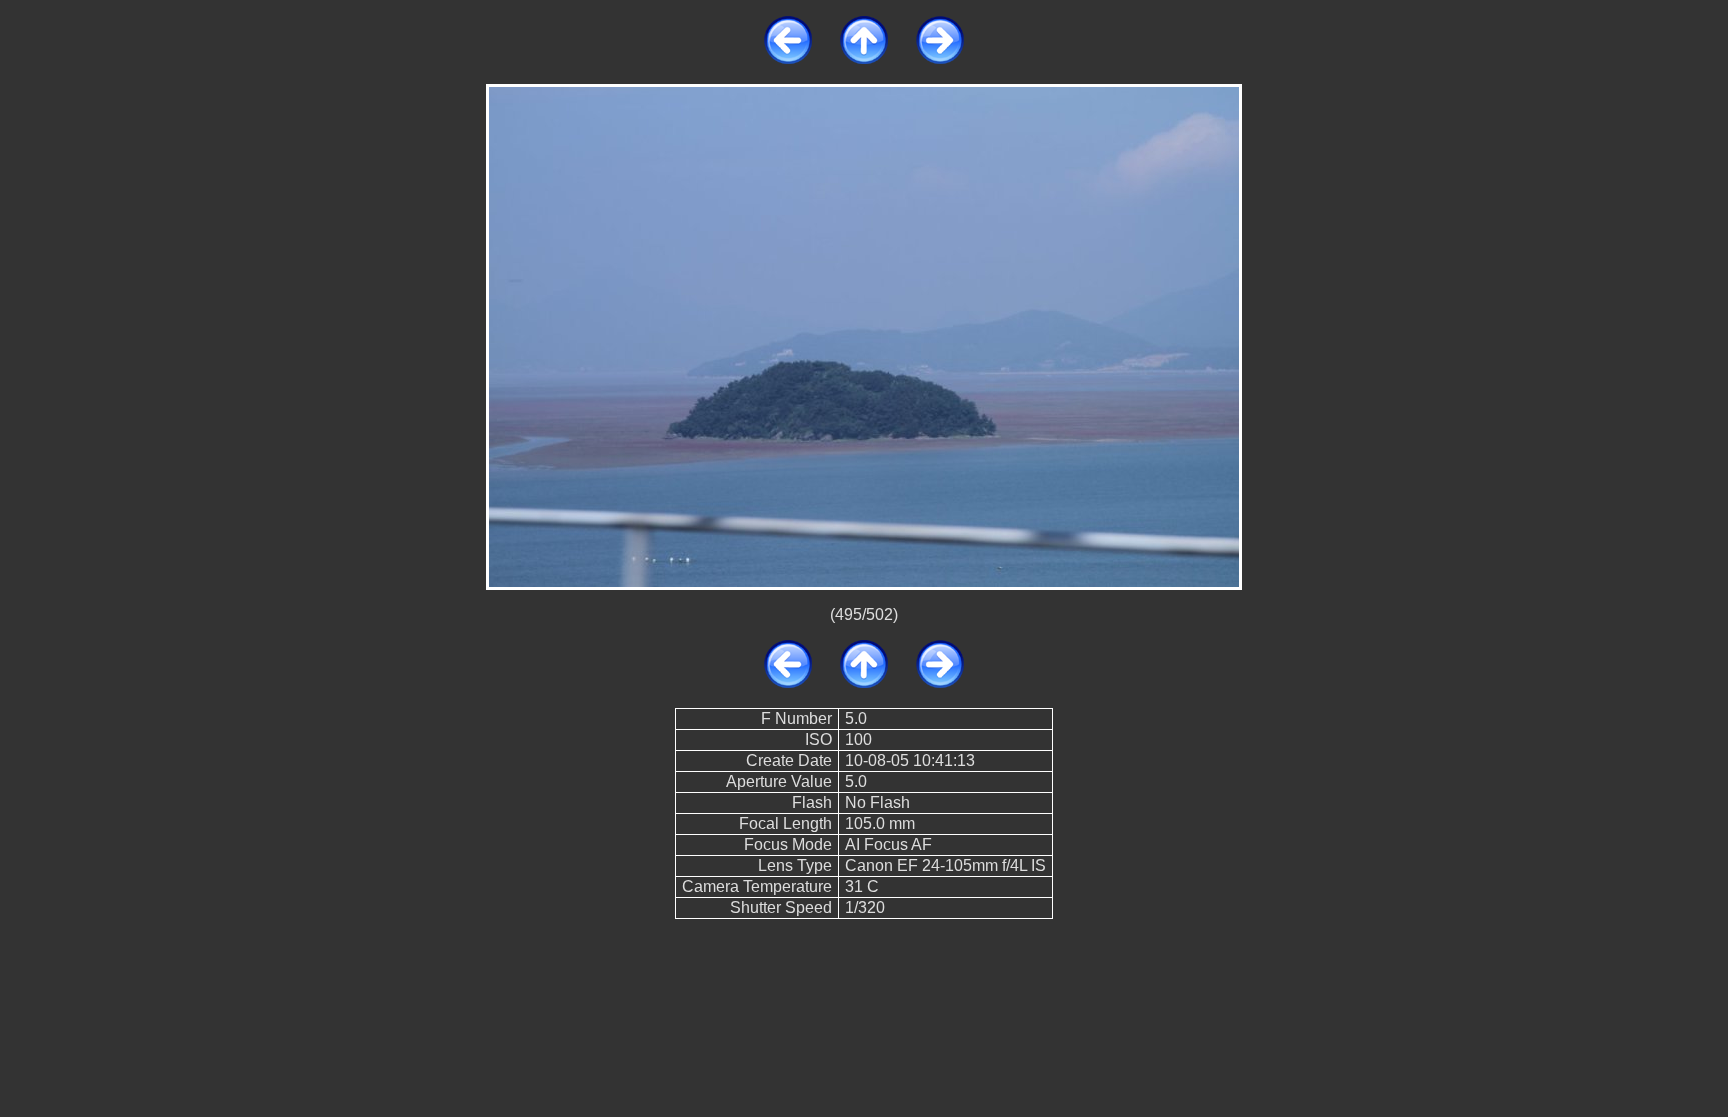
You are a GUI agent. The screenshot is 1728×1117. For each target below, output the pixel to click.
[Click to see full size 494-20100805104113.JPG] (864, 335)
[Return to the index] (864, 58)
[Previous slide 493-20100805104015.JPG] (788, 58)
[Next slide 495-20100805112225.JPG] (940, 58)
